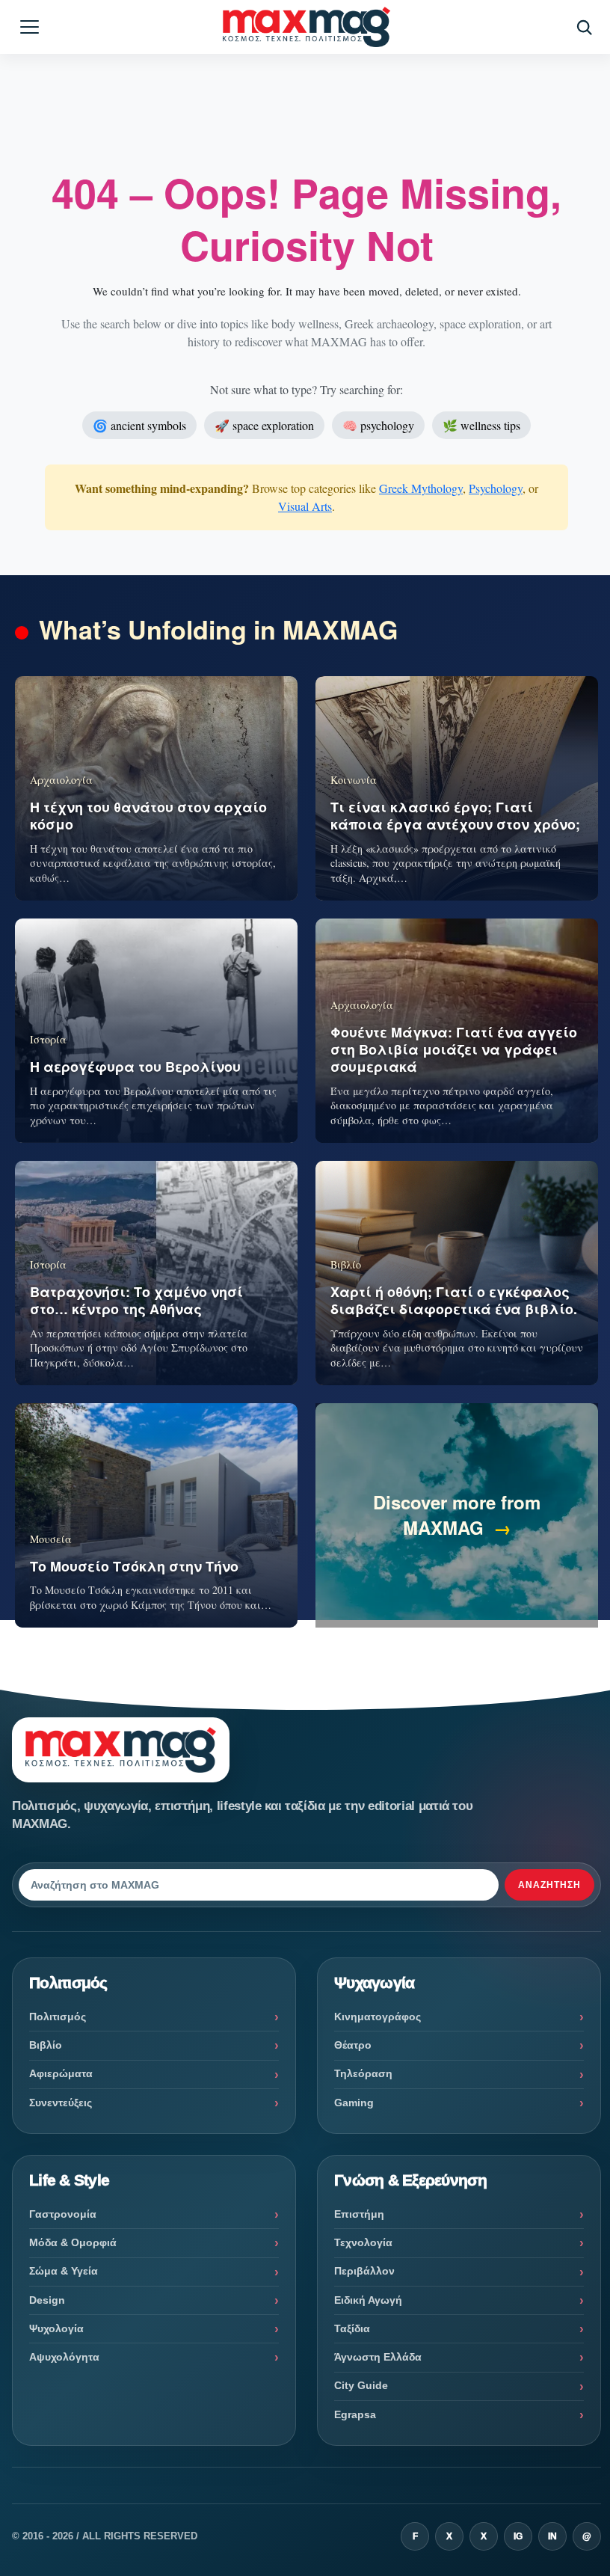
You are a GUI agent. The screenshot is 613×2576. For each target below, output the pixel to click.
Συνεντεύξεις (61, 2103)
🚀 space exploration (264, 425)
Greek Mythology (421, 488)
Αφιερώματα (61, 2073)
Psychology (496, 488)
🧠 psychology (378, 425)
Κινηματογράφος (378, 2017)
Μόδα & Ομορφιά (73, 2242)
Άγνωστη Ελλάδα (378, 2357)
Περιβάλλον (364, 2271)
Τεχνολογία (363, 2242)
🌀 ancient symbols (139, 425)
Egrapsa (355, 2414)
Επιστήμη (359, 2214)
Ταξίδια (352, 2328)
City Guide (361, 2385)
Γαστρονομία (63, 2214)
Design (47, 2300)
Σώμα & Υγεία (64, 2271)
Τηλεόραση (363, 2073)
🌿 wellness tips (481, 425)
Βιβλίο (46, 2045)
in (552, 2536)
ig (518, 2536)
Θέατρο (353, 2045)
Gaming (354, 2103)
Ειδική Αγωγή (368, 2300)
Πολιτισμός (58, 2017)
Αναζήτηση (549, 1885)
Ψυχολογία (56, 2328)
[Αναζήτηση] (584, 27)
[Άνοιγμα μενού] (29, 27)
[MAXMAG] (306, 27)
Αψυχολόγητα (64, 2357)
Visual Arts (305, 506)
